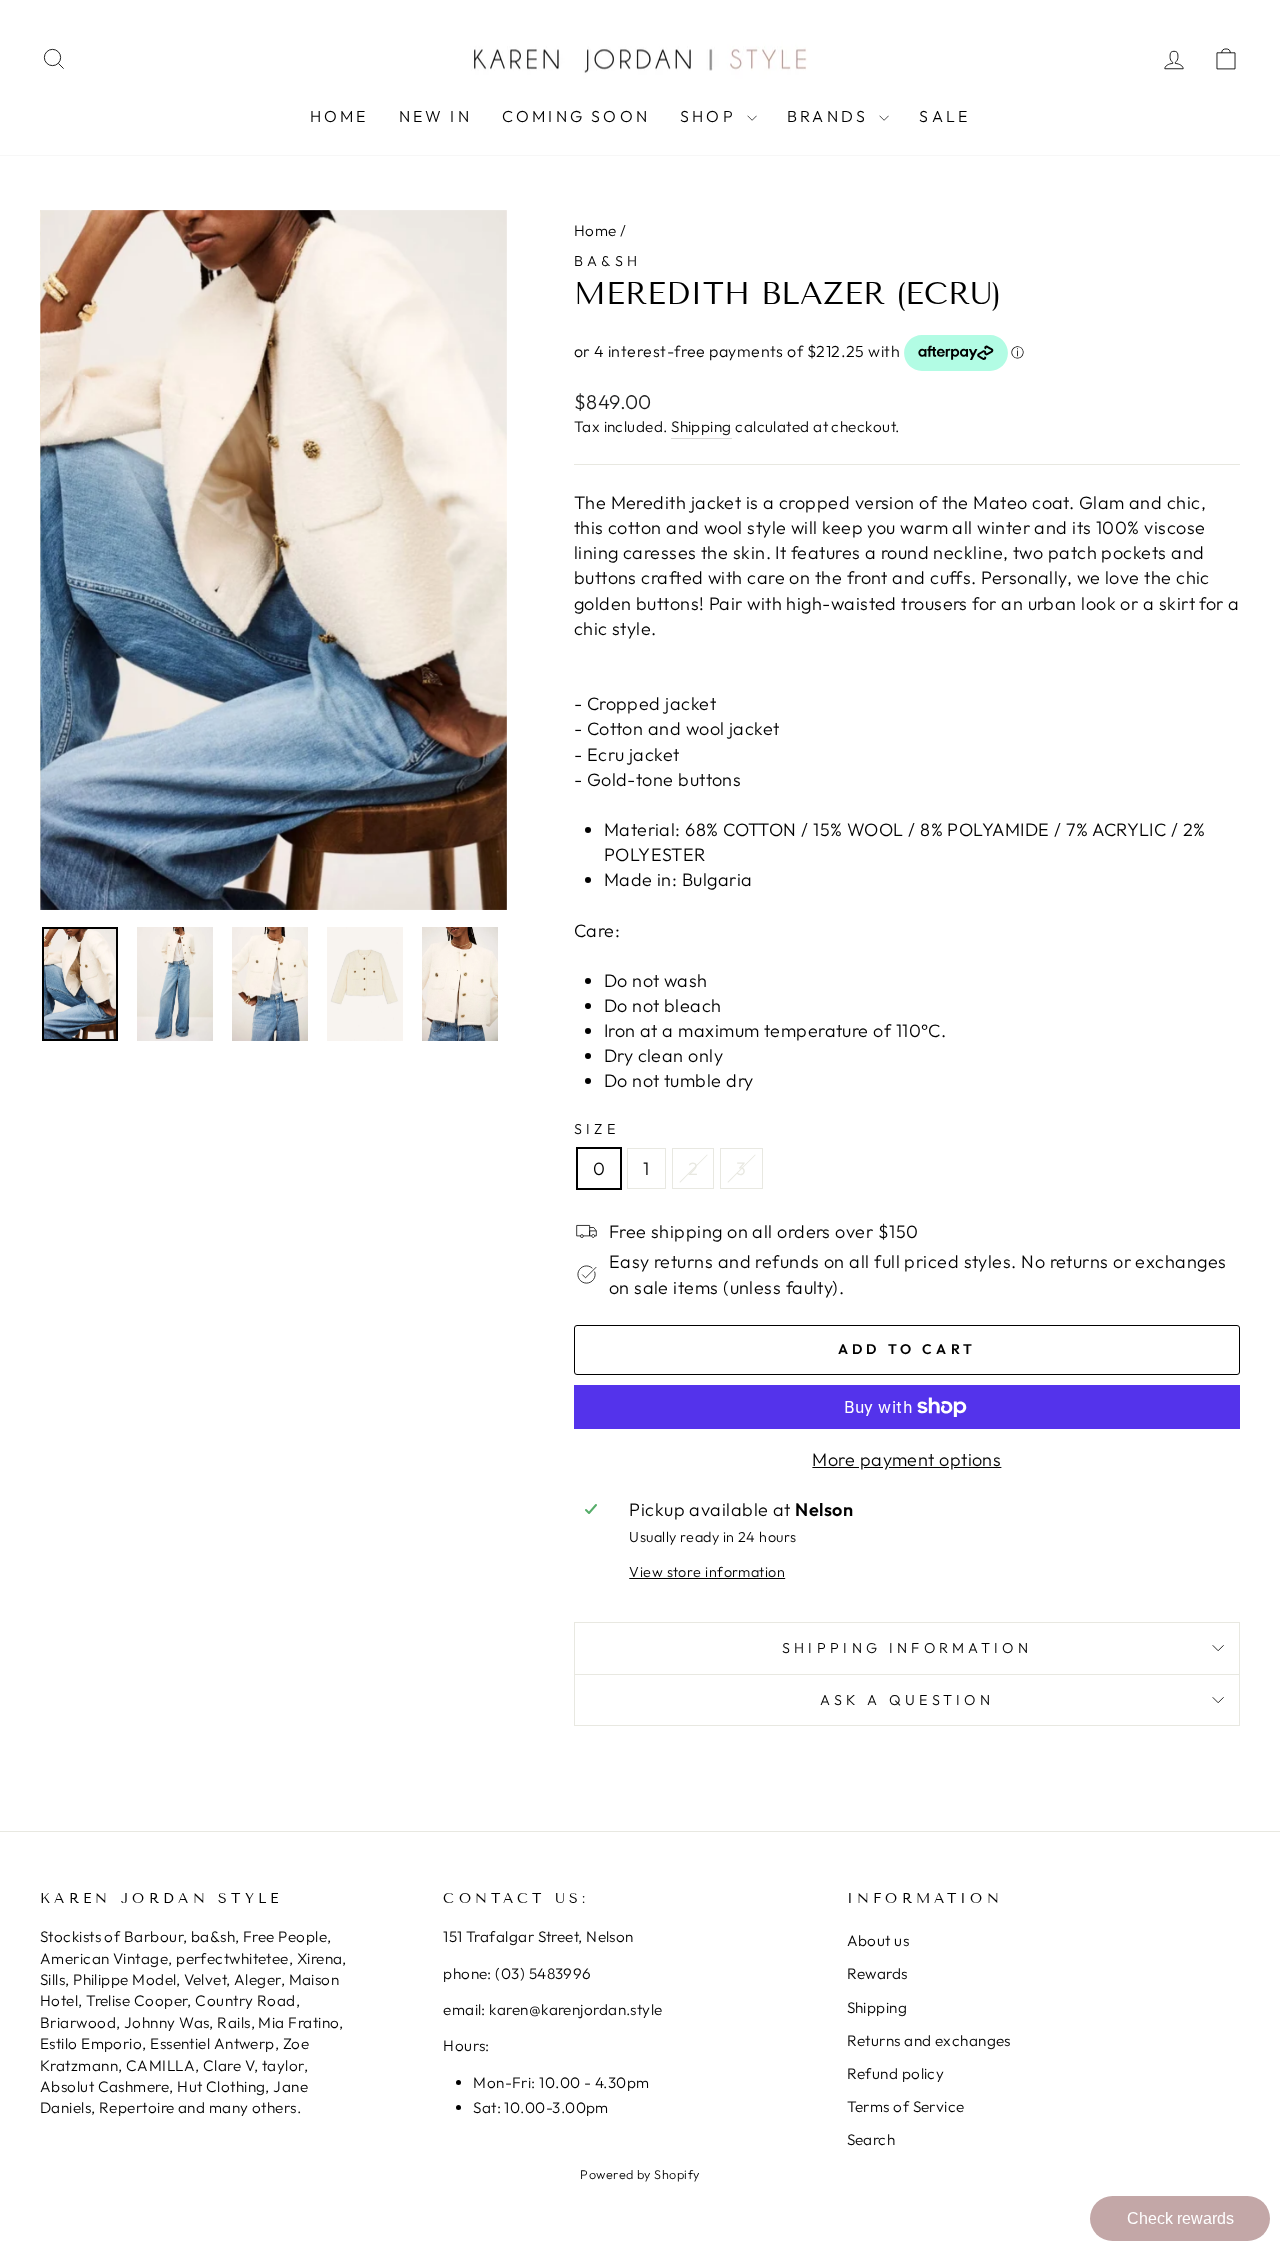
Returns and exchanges (929, 2040)
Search (871, 2139)
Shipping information (907, 1648)
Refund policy (896, 2073)
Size (596, 1129)
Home (339, 116)
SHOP (711, 116)
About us (878, 1940)
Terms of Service (906, 2106)
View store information (707, 1572)
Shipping (701, 426)
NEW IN (435, 116)
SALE (944, 116)
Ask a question (907, 1700)
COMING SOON (576, 116)
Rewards (877, 1973)
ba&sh (608, 261)
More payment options (906, 1459)
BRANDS (830, 116)
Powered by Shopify (639, 2174)
